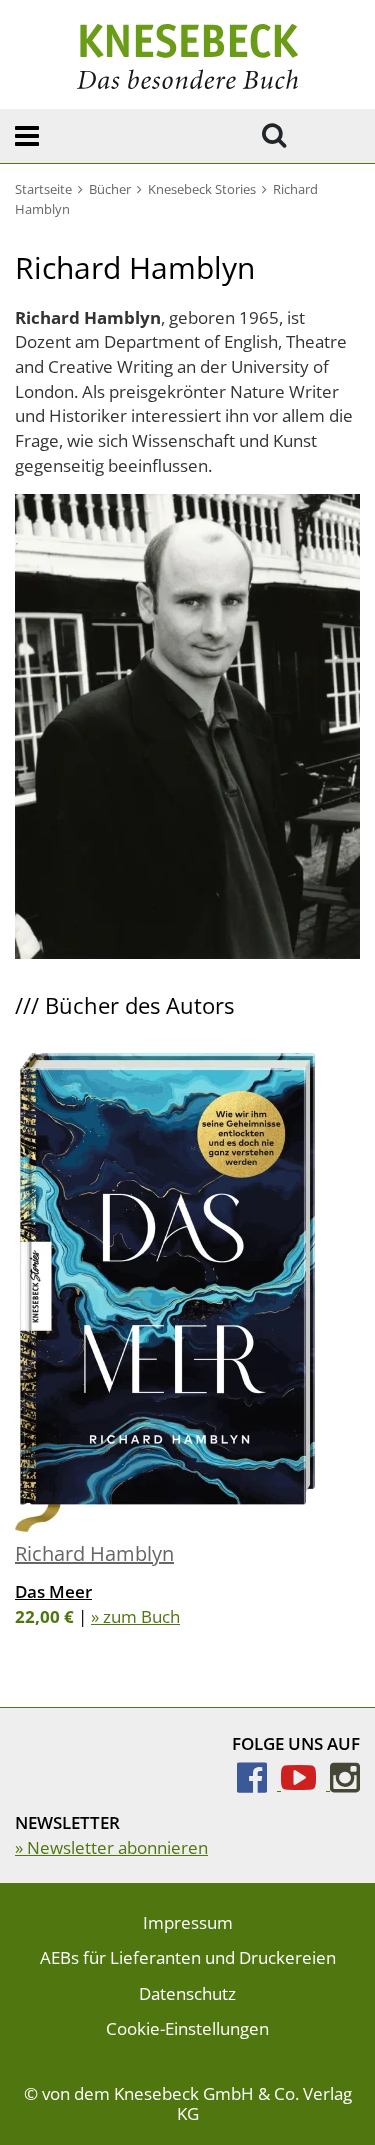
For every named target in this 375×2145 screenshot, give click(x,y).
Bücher (110, 189)
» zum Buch (135, 1616)
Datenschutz (187, 1993)
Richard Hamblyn (94, 1553)
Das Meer (53, 1591)
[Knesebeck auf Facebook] (259, 1783)
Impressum (188, 1922)
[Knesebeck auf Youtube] (305, 1783)
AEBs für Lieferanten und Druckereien (188, 1957)
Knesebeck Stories (202, 189)
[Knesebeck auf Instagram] (345, 1783)
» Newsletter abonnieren (111, 1847)
